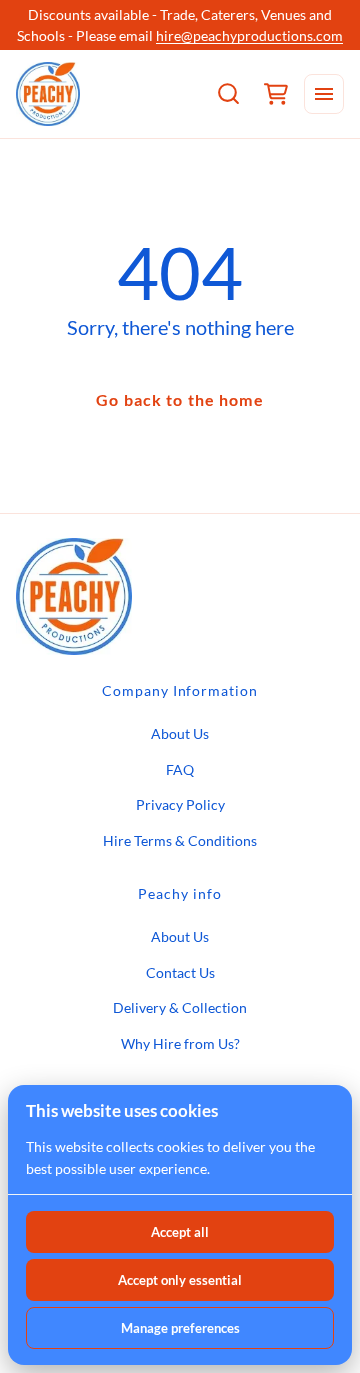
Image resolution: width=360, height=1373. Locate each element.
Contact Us (180, 972)
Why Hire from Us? (180, 1043)
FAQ (180, 769)
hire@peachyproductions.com (249, 35)
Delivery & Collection (180, 1007)
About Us (180, 733)
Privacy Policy (180, 804)
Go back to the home (179, 399)
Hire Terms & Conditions (180, 840)
